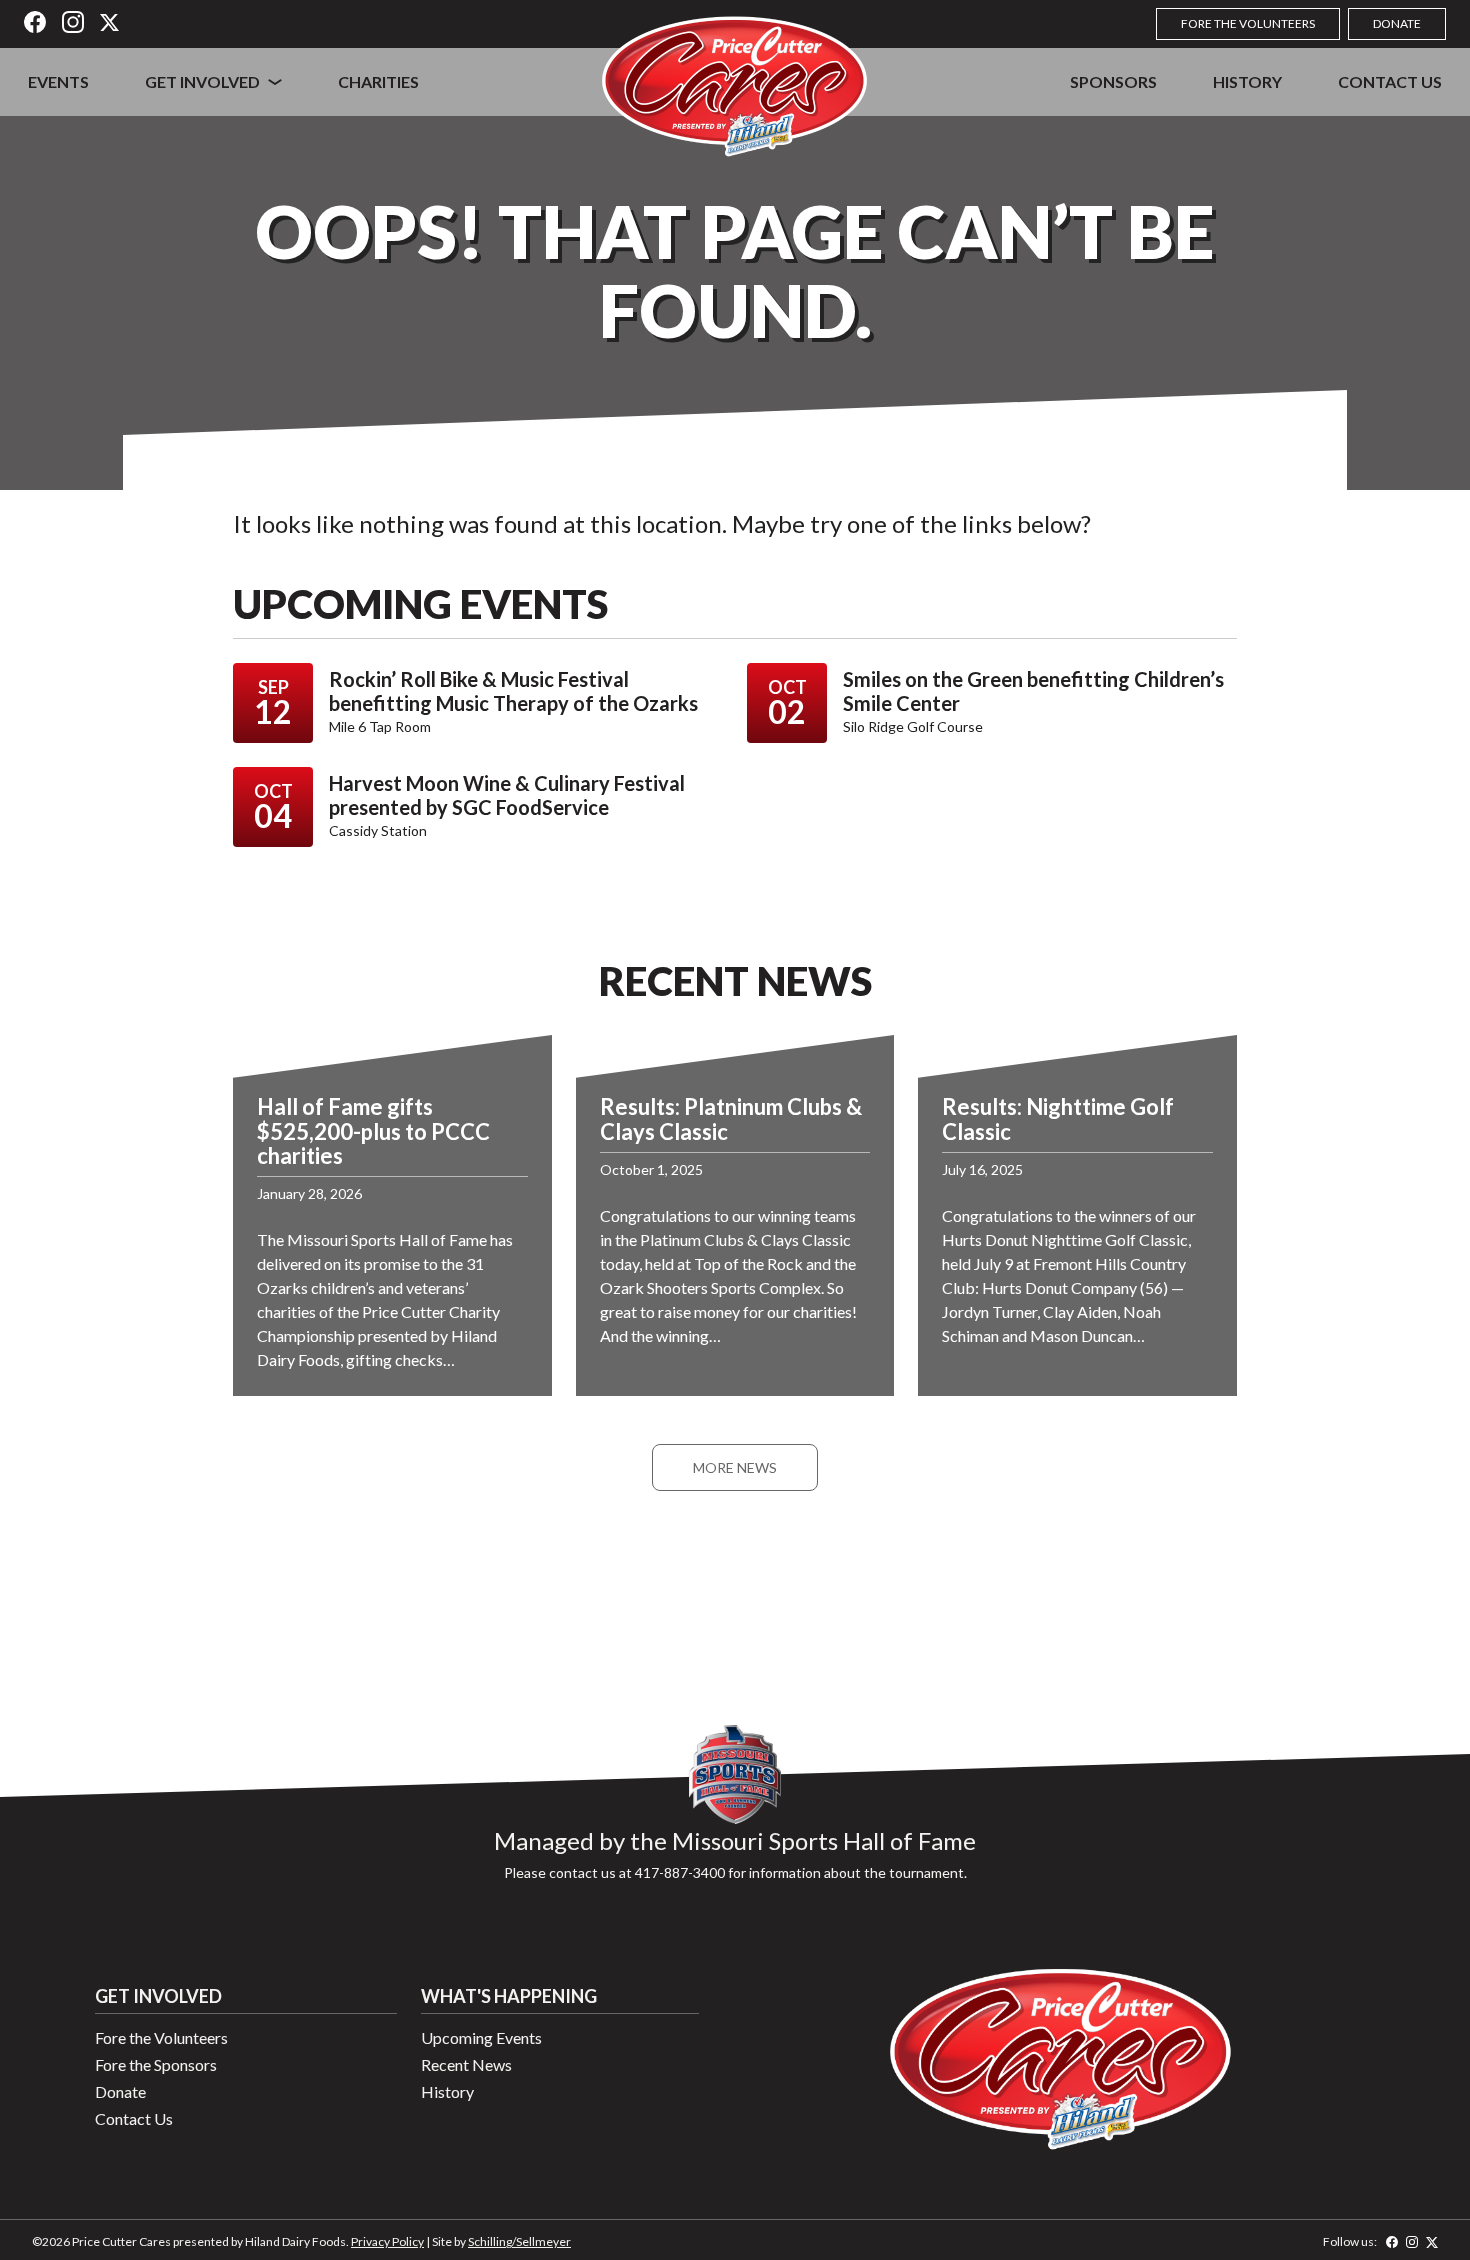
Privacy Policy (387, 2241)
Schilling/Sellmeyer (519, 2241)
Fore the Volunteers (1248, 23)
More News (735, 1467)
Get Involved (202, 81)
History (1247, 81)
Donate (1397, 23)
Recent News (466, 2064)
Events (58, 81)
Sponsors (1113, 81)
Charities (378, 81)
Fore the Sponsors (156, 2064)
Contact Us (1390, 81)
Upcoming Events (481, 2037)
